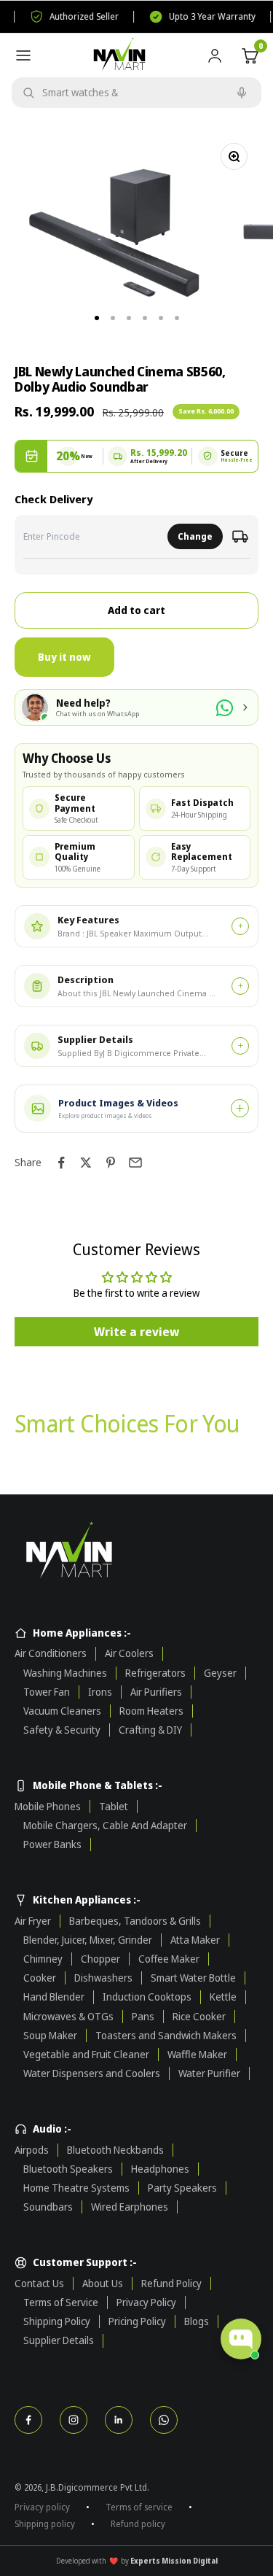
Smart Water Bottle (193, 1978)
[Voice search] (242, 93)
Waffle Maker (197, 2055)
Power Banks (52, 1844)
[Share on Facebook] (61, 1163)
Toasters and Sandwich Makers (166, 2036)
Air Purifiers (156, 1692)
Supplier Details (59, 2340)
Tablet (114, 1807)
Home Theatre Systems (76, 2188)
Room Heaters (151, 1711)
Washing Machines (65, 1673)
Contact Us (39, 2284)
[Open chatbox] (241, 2339)
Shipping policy (45, 2524)
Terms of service (139, 2507)
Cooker (40, 1978)
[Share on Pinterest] (111, 1163)
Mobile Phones (48, 1807)
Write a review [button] (136, 1332)
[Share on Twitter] (86, 1163)
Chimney (43, 1959)
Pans (143, 2017)
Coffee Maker (169, 1959)
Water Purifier (209, 2073)
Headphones (160, 2169)
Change (195, 536)
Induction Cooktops (147, 1997)
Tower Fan (47, 1692)
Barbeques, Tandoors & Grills (135, 1921)
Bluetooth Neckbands (115, 2150)
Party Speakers (182, 2188)
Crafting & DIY (150, 1730)
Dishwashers (103, 1978)
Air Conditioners (51, 1653)
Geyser (220, 1673)
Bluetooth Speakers (68, 2169)
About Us (103, 2284)
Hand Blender (54, 1997)
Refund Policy (171, 2284)
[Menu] (23, 55)
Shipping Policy (57, 2321)
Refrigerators (155, 1673)
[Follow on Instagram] (74, 2420)
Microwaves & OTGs (68, 2017)
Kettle (223, 1997)
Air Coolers (129, 1653)
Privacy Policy (146, 2303)
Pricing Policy (137, 2321)
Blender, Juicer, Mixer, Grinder (88, 1940)
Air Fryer (33, 1921)
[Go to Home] (136, 1552)
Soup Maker (50, 2036)
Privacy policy (42, 2507)
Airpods (32, 2150)
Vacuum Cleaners (62, 1711)
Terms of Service (61, 2303)
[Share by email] (135, 1163)
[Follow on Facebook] (28, 2420)
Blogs (197, 2321)
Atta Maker (195, 1940)
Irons (100, 1692)
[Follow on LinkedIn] (119, 2420)
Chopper (100, 1959)
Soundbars (48, 2207)
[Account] (215, 55)
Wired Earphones (130, 2207)
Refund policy (138, 2524)
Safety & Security (62, 1730)
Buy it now (64, 657)
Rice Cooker (199, 2017)
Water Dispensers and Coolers (92, 2073)
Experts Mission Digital (174, 2561)
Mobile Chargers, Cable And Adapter (105, 1826)
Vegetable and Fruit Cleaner (86, 2055)
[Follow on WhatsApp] (164, 2420)
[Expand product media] (240, 1108)
